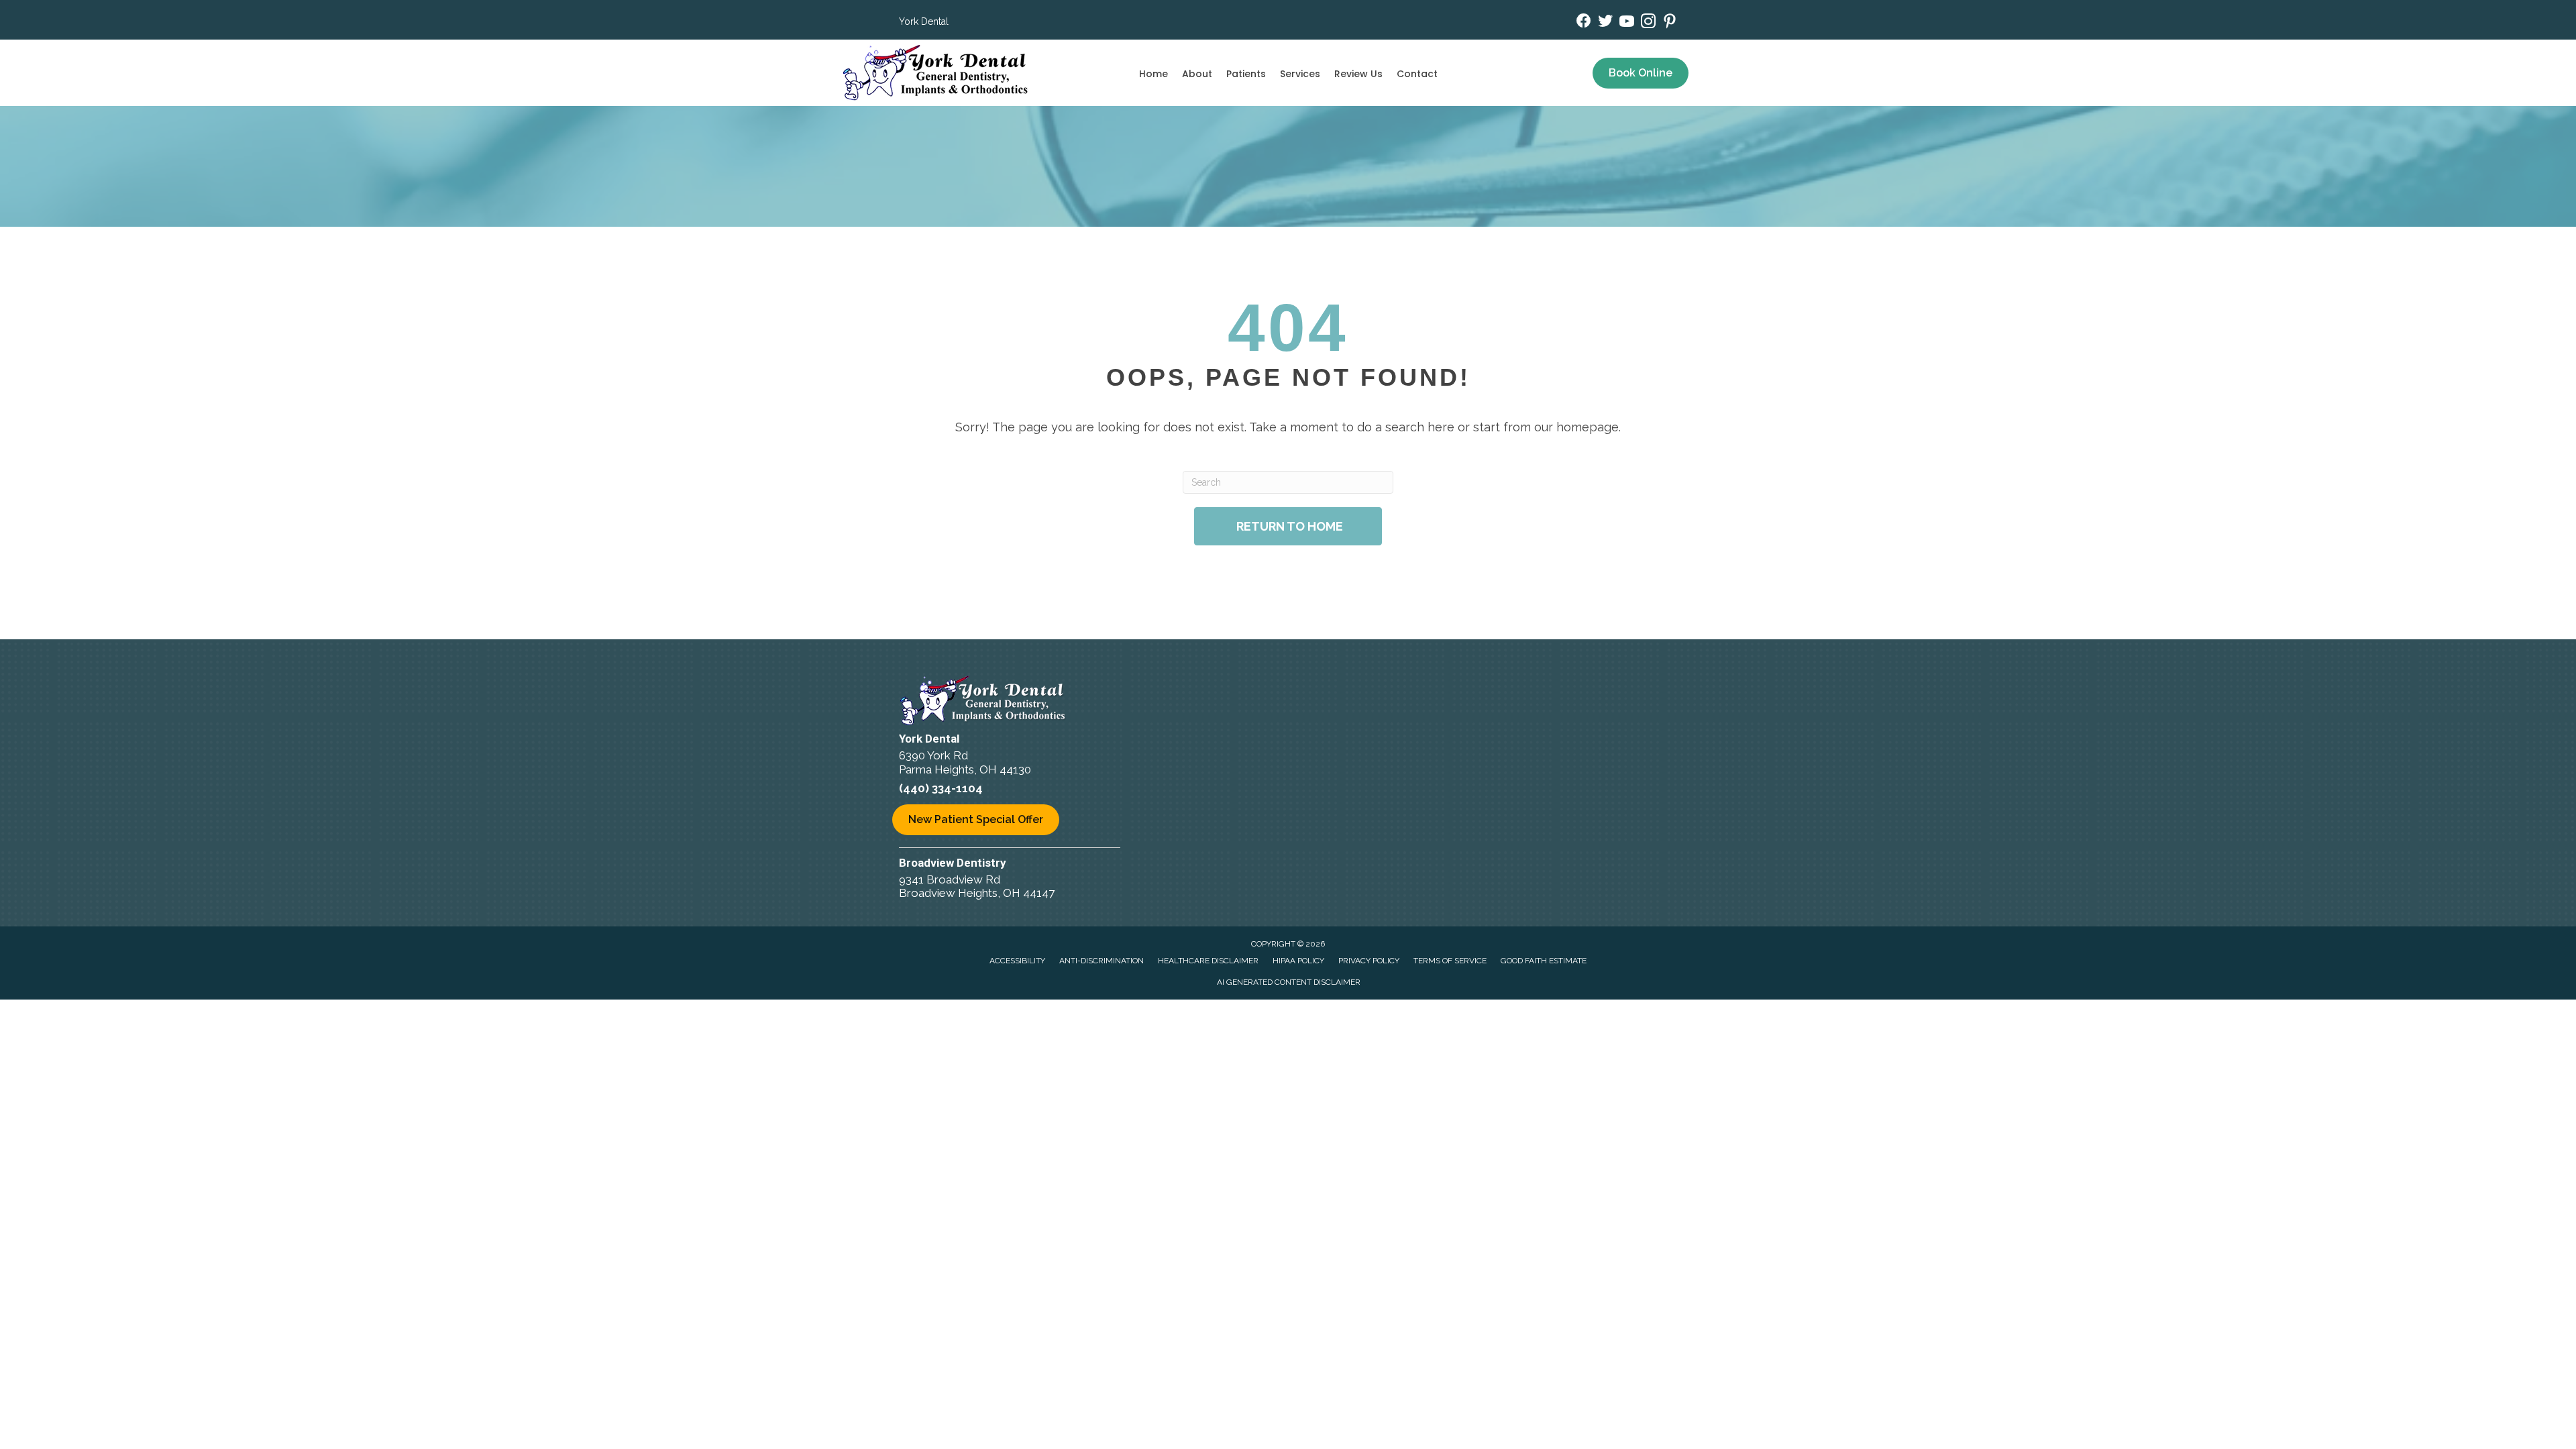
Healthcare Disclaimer (1208, 961)
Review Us (1358, 74)
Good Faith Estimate (1544, 961)
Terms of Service (1450, 961)
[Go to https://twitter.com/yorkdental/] (1605, 22)
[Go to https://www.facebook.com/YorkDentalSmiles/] (1584, 22)
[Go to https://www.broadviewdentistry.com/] (1046, 880)
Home (1153, 74)
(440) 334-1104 (941, 788)
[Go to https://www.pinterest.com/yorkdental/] (1670, 23)
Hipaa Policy (1298, 961)
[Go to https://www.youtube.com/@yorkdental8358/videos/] (1627, 23)
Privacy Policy (1369, 961)
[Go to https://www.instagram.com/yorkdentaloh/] (1648, 23)
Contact (1417, 74)
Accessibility (1017, 961)
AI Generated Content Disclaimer (1289, 982)
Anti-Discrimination (1102, 961)
